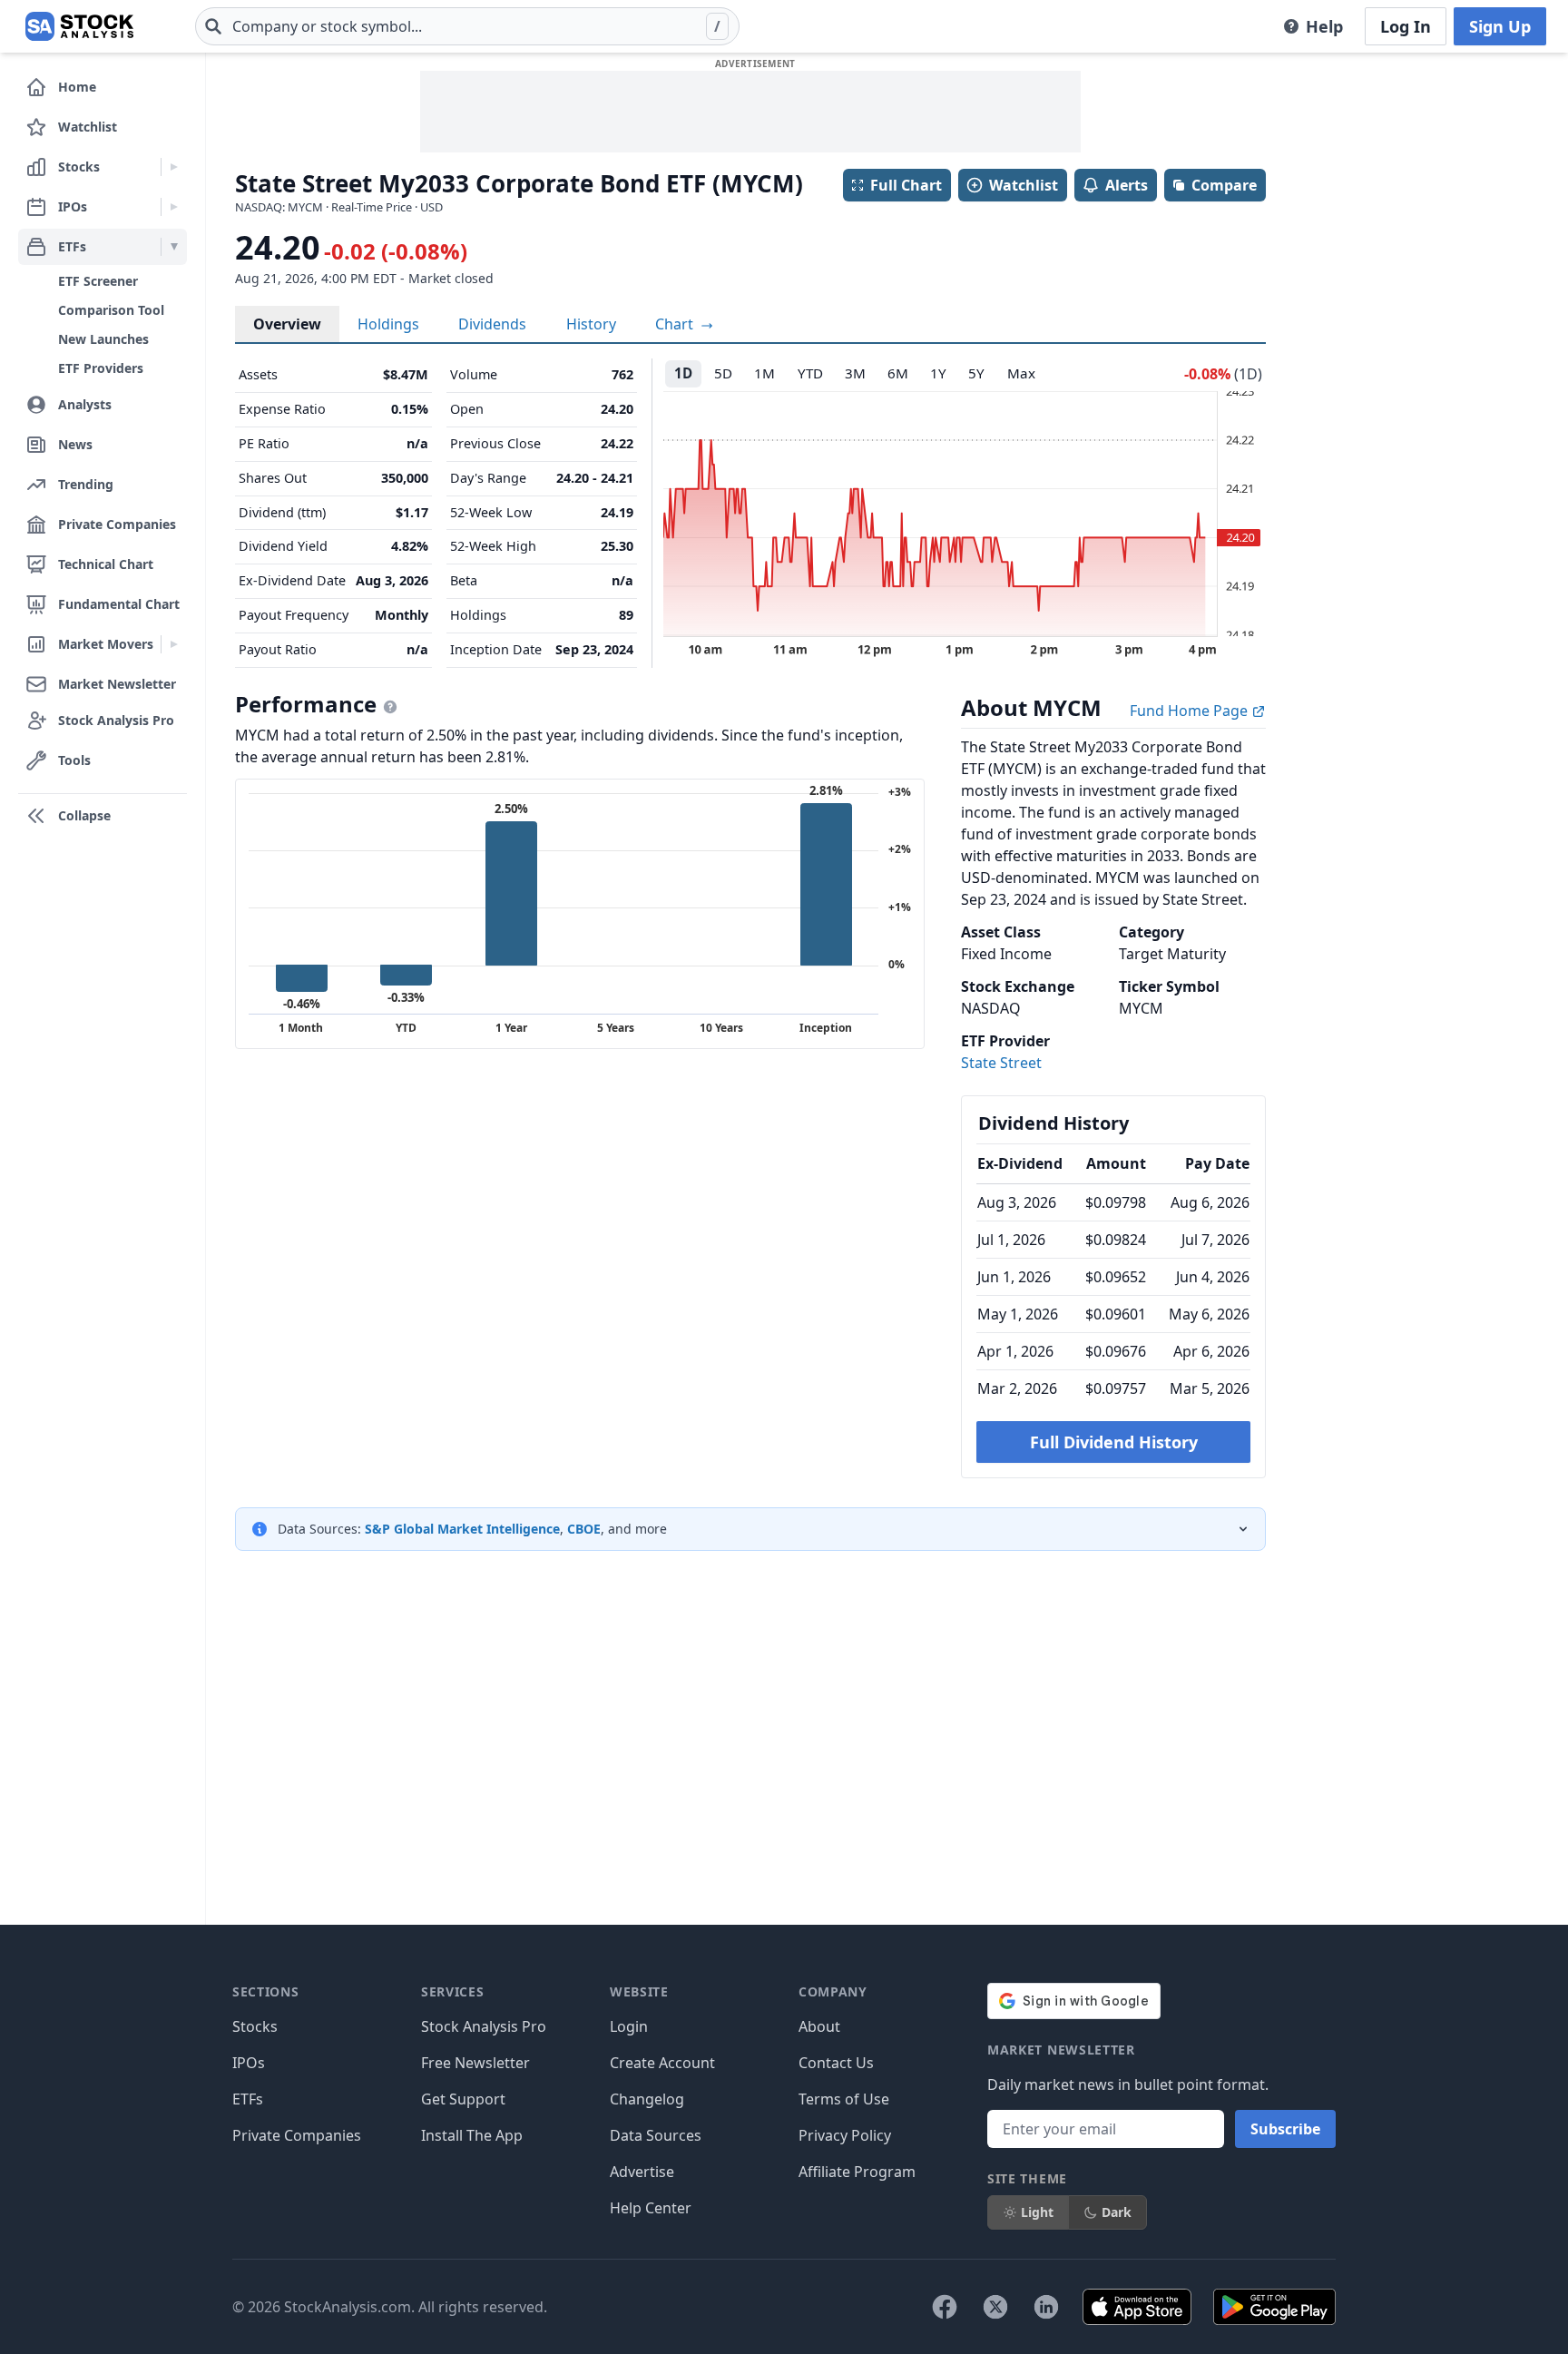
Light (1037, 2212)
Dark (1117, 2212)
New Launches (103, 339)
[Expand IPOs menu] (174, 207)
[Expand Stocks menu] (174, 167)
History (591, 324)
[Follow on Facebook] (945, 2307)
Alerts (1127, 185)
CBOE (584, 1529)
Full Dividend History (1114, 1442)
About (819, 2026)
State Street (1001, 1063)
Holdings (388, 324)
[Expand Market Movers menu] (174, 644)
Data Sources (656, 2135)
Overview (287, 324)
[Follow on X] (995, 2307)
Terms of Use (844, 2099)
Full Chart (906, 185)
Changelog (647, 2099)
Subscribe (1285, 2129)
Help (1324, 26)
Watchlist (1024, 185)
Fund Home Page (1191, 711)
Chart (676, 324)
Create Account (662, 2063)
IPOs (249, 2063)
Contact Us (836, 2063)
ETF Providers (101, 368)
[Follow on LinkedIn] (1046, 2307)
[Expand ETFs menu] (174, 247)
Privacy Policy (845, 2135)
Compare (1224, 185)
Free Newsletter (475, 2063)
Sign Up (1500, 26)
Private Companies (297, 2135)
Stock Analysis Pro (484, 2026)
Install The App (472, 2135)
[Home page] (79, 26)
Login (629, 2026)
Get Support (463, 2099)
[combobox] (467, 26)
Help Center (651, 2208)
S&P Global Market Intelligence (462, 1529)
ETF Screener (98, 281)
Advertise (642, 2172)
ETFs (248, 2099)
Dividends (492, 324)
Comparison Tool (111, 310)
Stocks (255, 2026)
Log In (1406, 26)
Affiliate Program (857, 2172)
